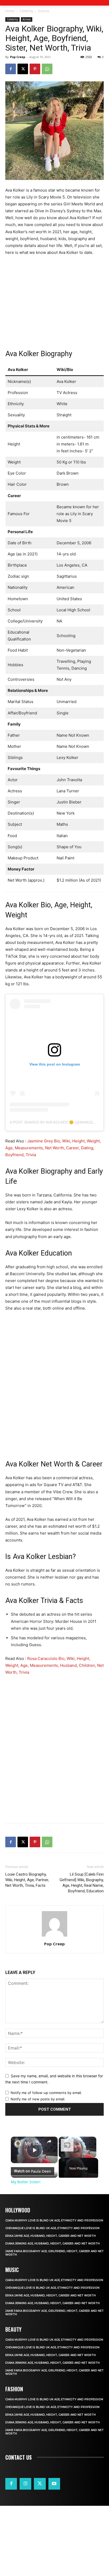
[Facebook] (11, 69)
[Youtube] (54, 2484)
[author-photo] (54, 1936)
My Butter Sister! (34, 2143)
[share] (49, 2141)
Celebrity (26, 11)
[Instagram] (25, 2484)
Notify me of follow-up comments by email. (46, 2093)
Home (10, 11)
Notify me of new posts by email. (38, 2099)
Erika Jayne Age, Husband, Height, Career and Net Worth (51, 2236)
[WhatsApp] (47, 69)
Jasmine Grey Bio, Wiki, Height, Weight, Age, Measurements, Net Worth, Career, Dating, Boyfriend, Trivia (53, 1148)
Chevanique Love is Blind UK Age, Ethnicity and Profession (52, 2228)
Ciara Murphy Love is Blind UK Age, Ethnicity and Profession (54, 2221)
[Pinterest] (35, 69)
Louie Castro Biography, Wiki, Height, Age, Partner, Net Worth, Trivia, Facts (27, 1880)
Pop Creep (18, 57)
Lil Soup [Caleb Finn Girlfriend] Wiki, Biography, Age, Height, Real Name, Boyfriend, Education (82, 1883)
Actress (44, 11)
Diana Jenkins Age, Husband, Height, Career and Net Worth (53, 2244)
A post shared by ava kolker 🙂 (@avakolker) (56, 1122)
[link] (18, 2144)
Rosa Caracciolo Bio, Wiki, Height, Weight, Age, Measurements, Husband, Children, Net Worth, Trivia (54, 1665)
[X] (23, 69)
